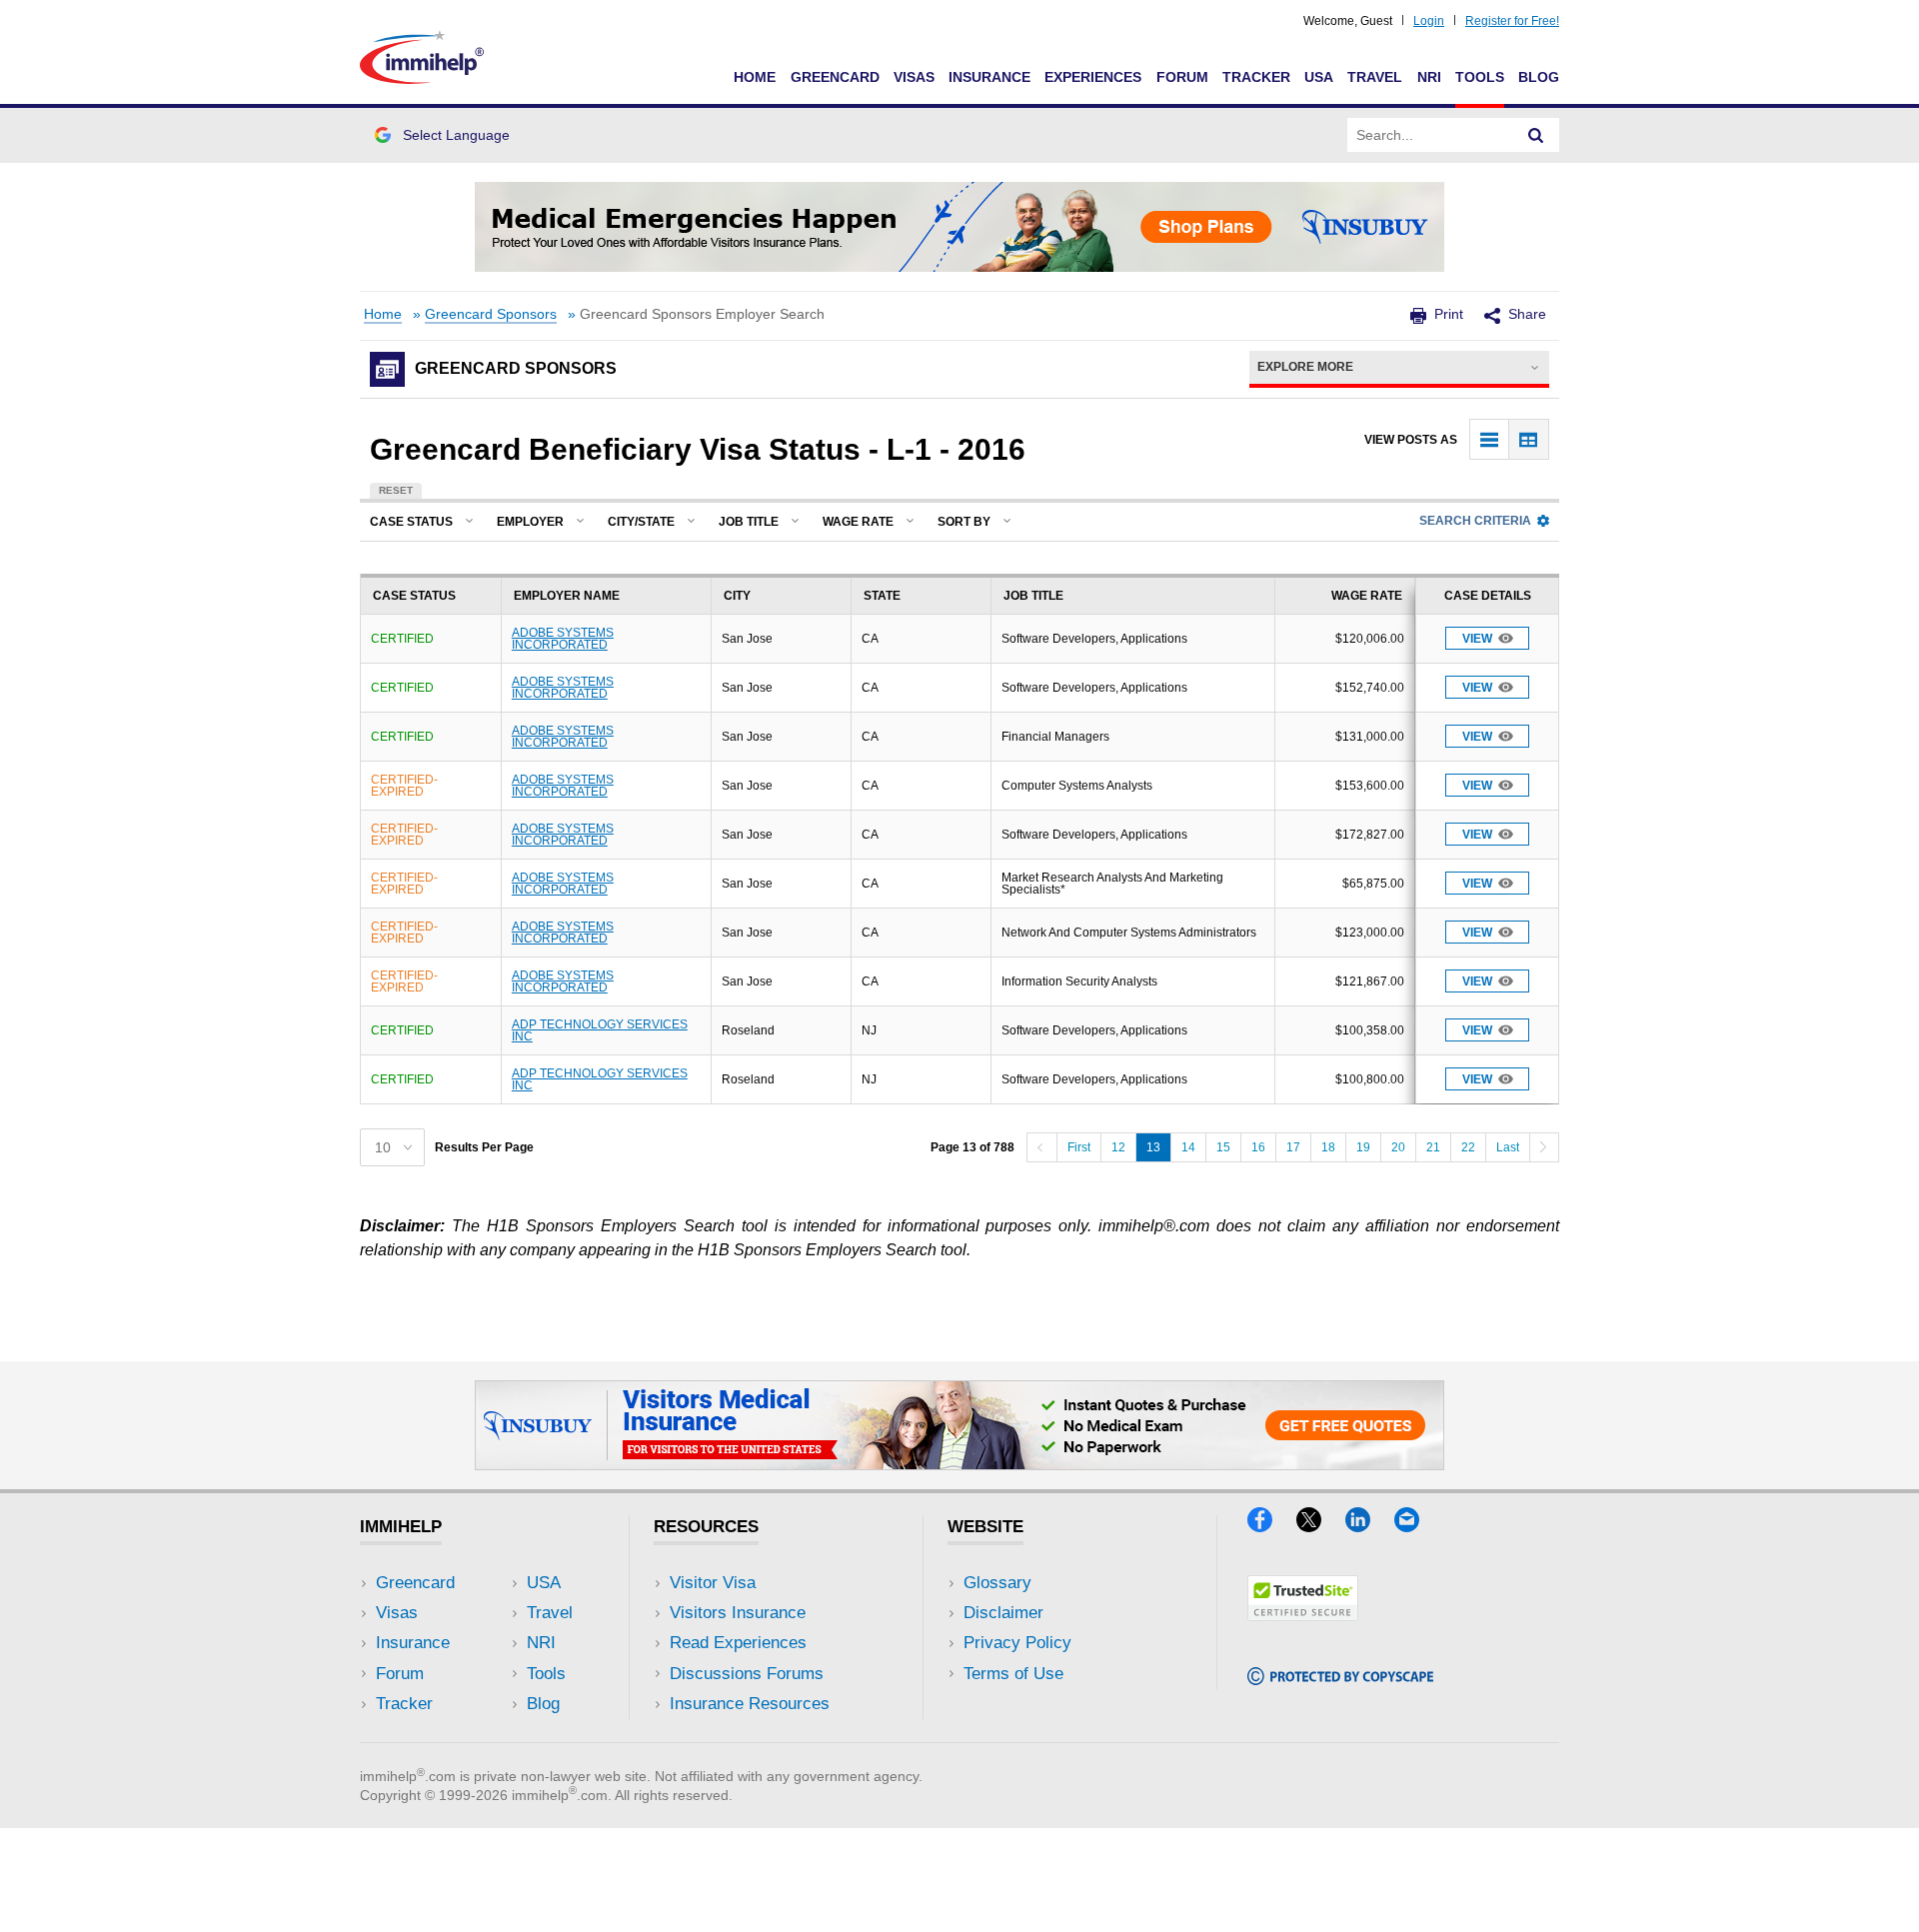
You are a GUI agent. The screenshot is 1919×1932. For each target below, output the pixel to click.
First (1079, 1147)
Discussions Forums (747, 1674)
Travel (1375, 77)
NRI (1429, 77)
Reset (396, 490)
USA (1319, 77)
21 (1433, 1147)
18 (1328, 1147)
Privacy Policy (1017, 1643)
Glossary (997, 1583)
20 (1398, 1147)
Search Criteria (1475, 521)
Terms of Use (1013, 1674)
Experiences (1093, 77)
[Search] (1536, 135)
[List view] (1490, 439)
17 (1293, 1147)
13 (1153, 1147)
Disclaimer (1003, 1613)
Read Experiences (738, 1643)
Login (1429, 21)
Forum (1182, 77)
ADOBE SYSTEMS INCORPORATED (563, 639)
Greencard (835, 77)
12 (1118, 1147)
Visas (914, 77)
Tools (1480, 77)
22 (1468, 1147)
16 (1258, 1147)
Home (755, 77)
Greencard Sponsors (491, 314)
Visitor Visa (713, 1583)
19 (1363, 1147)
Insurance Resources (750, 1704)
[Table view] (1529, 439)
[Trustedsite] (1303, 1615)
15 (1223, 1147)
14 (1188, 1147)
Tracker (1256, 77)
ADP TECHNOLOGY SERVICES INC (600, 1030)
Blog (1539, 77)
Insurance (989, 77)
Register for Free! (1512, 21)
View (1477, 639)
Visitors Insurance (738, 1613)
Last (1508, 1147)
